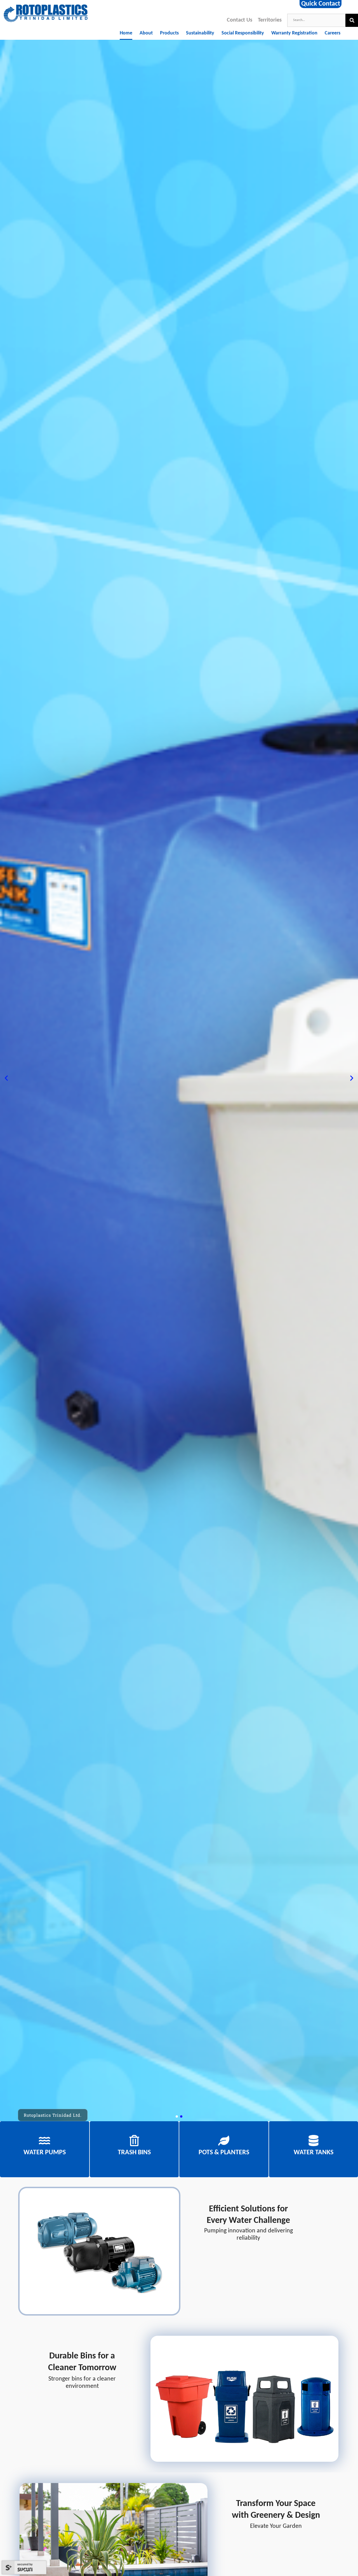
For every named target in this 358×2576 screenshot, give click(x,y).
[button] (6, 1078)
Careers (333, 33)
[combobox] (316, 20)
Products (169, 33)
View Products (44, 2147)
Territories (270, 20)
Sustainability (200, 33)
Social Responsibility (243, 33)
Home (126, 33)
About (146, 33)
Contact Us (240, 20)
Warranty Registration (294, 33)
